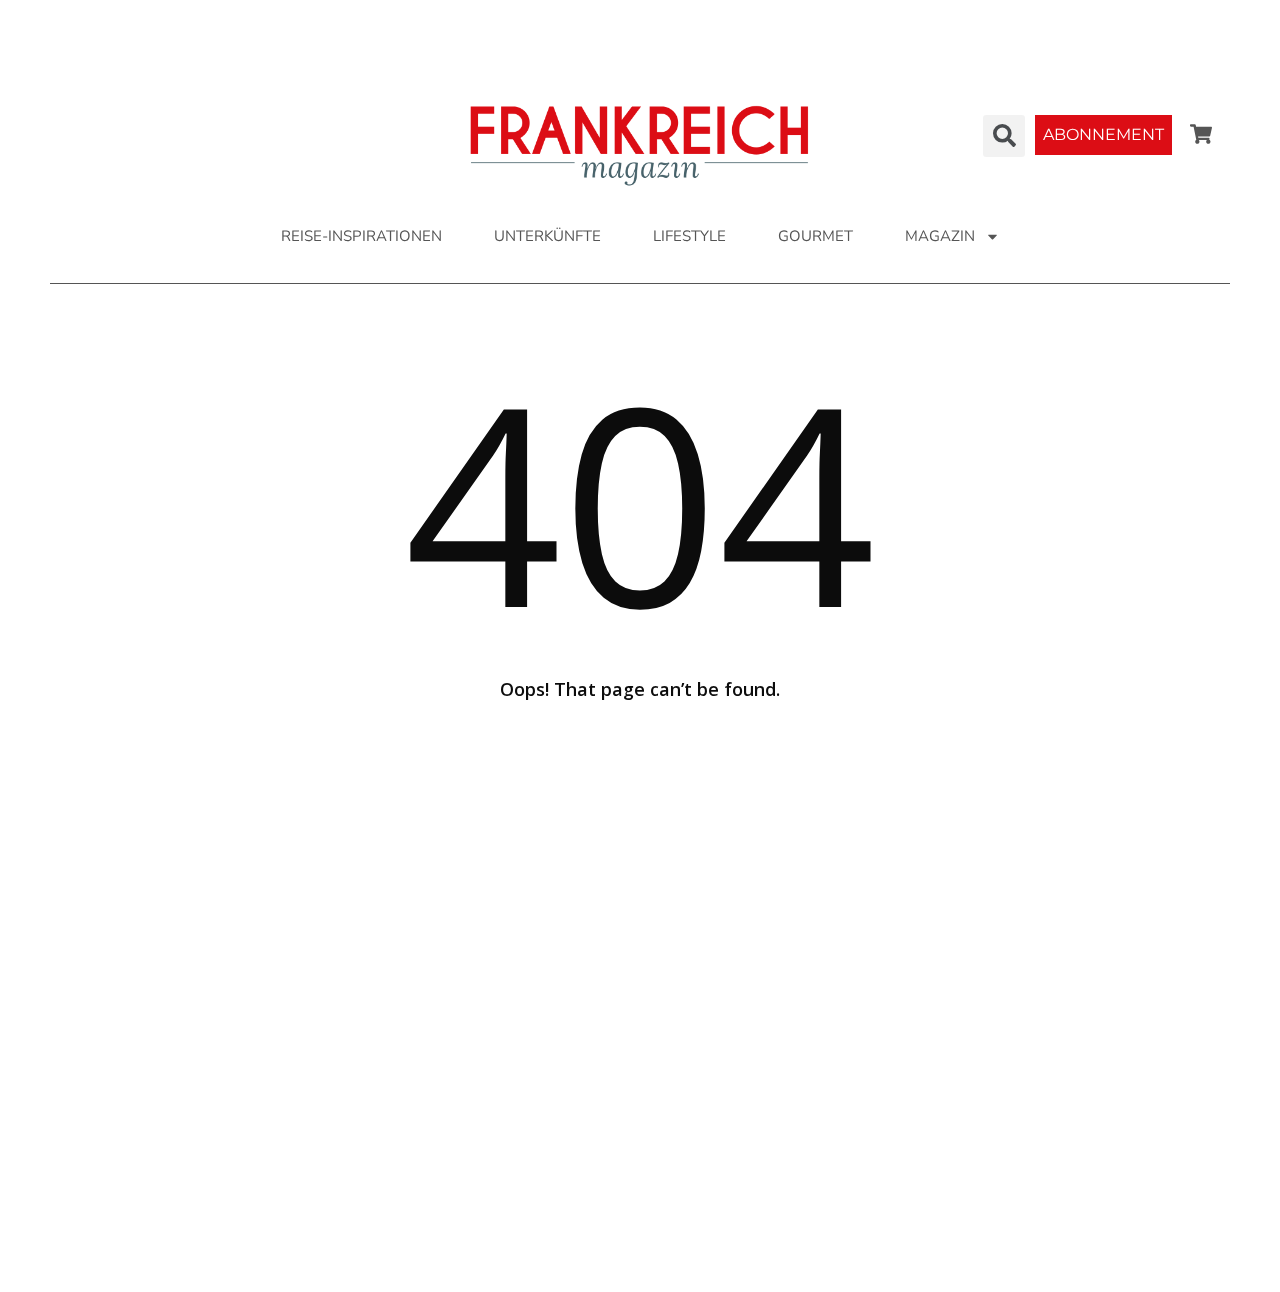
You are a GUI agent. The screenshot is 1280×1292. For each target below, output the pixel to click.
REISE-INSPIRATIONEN (361, 236)
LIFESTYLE (689, 236)
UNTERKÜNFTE (547, 236)
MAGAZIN (940, 236)
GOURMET (815, 236)
